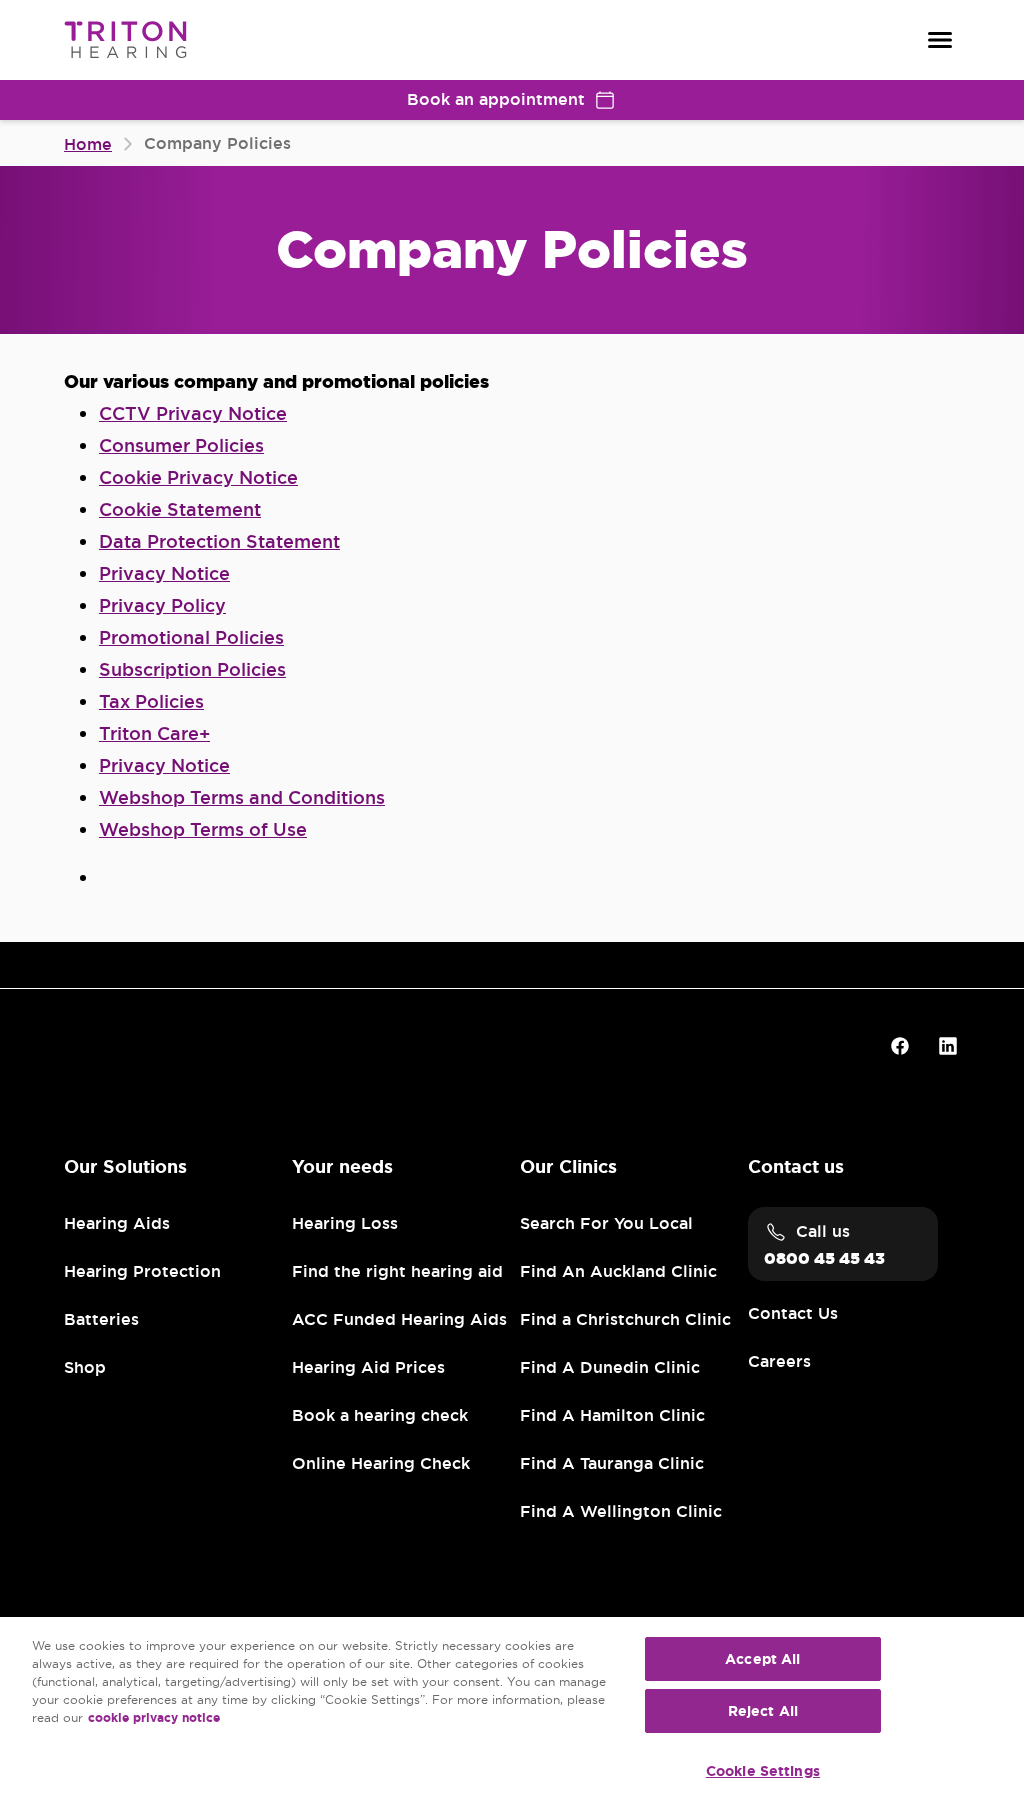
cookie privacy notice (154, 1718)
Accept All (762, 1659)
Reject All (763, 1711)
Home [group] (88, 145)
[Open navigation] (940, 40)
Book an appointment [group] (496, 99)
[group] (193, 413)
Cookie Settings (763, 1771)
